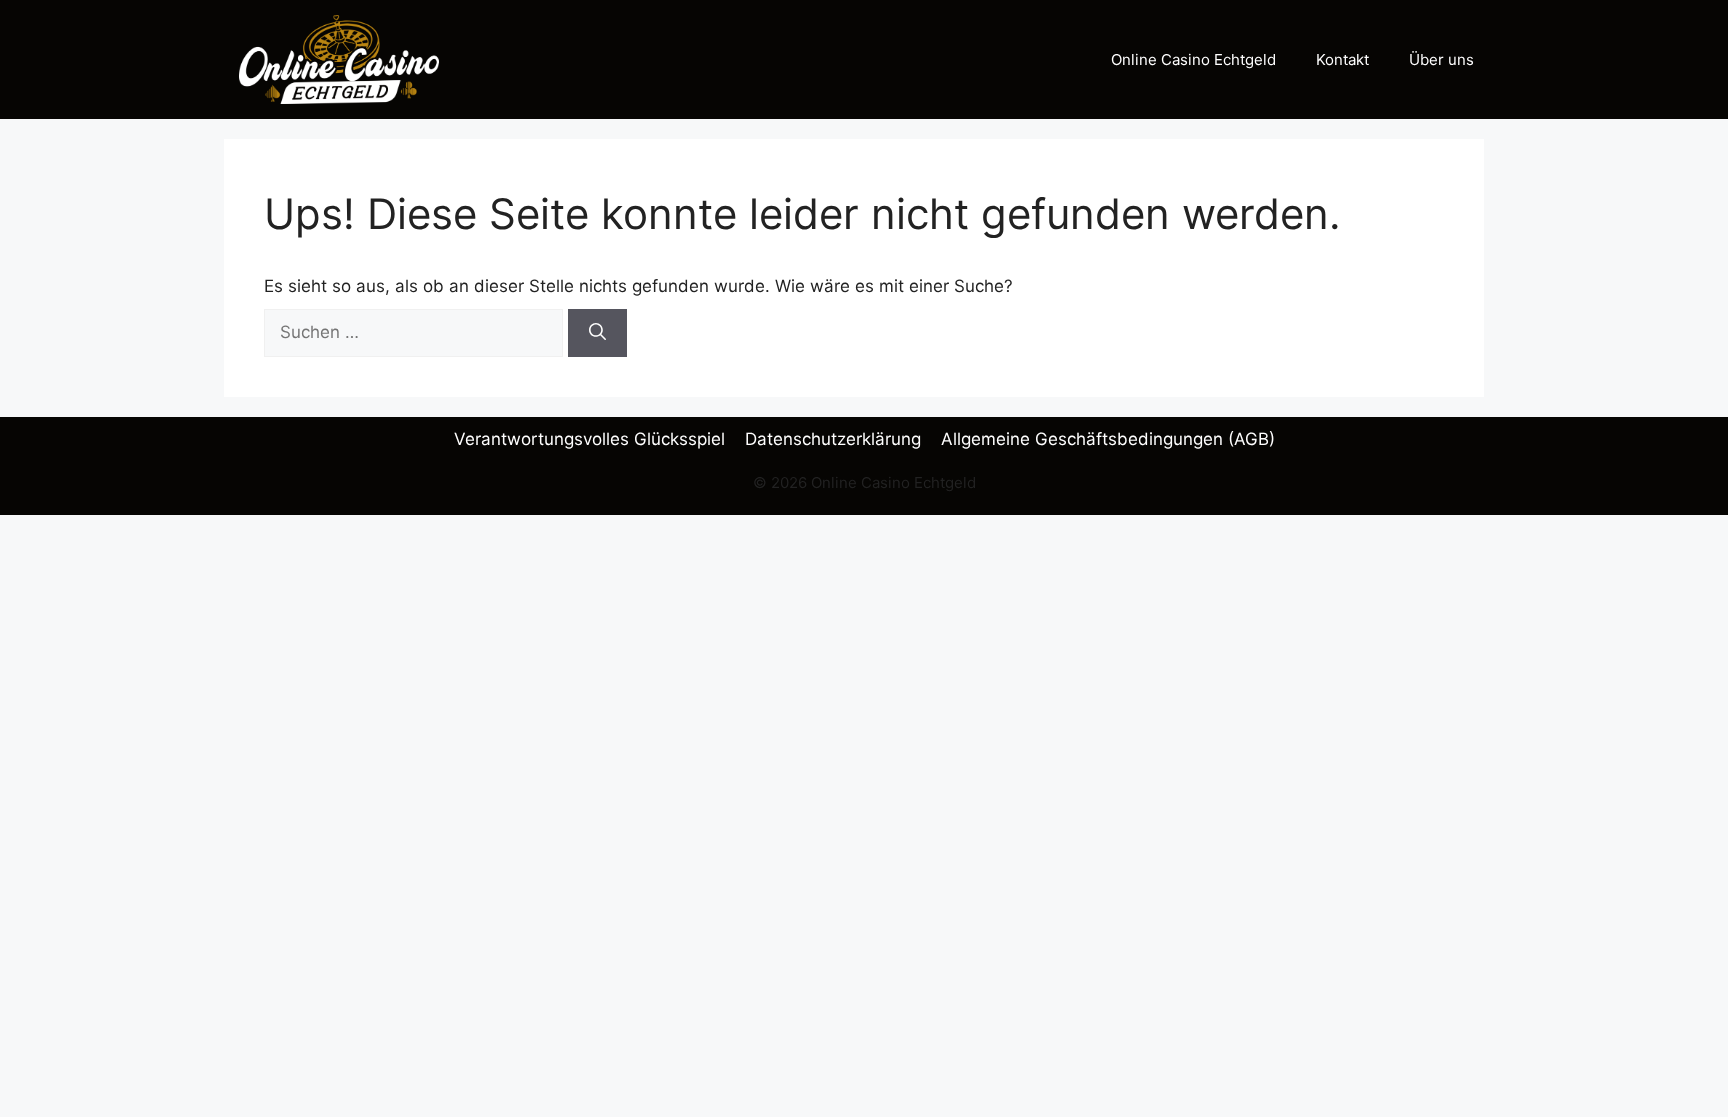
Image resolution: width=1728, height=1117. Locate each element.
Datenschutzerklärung (833, 439)
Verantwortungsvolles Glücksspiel (589, 439)
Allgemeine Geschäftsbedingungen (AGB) (1108, 439)
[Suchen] (597, 333)
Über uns (1441, 59)
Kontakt (1342, 59)
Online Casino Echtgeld (1193, 59)
